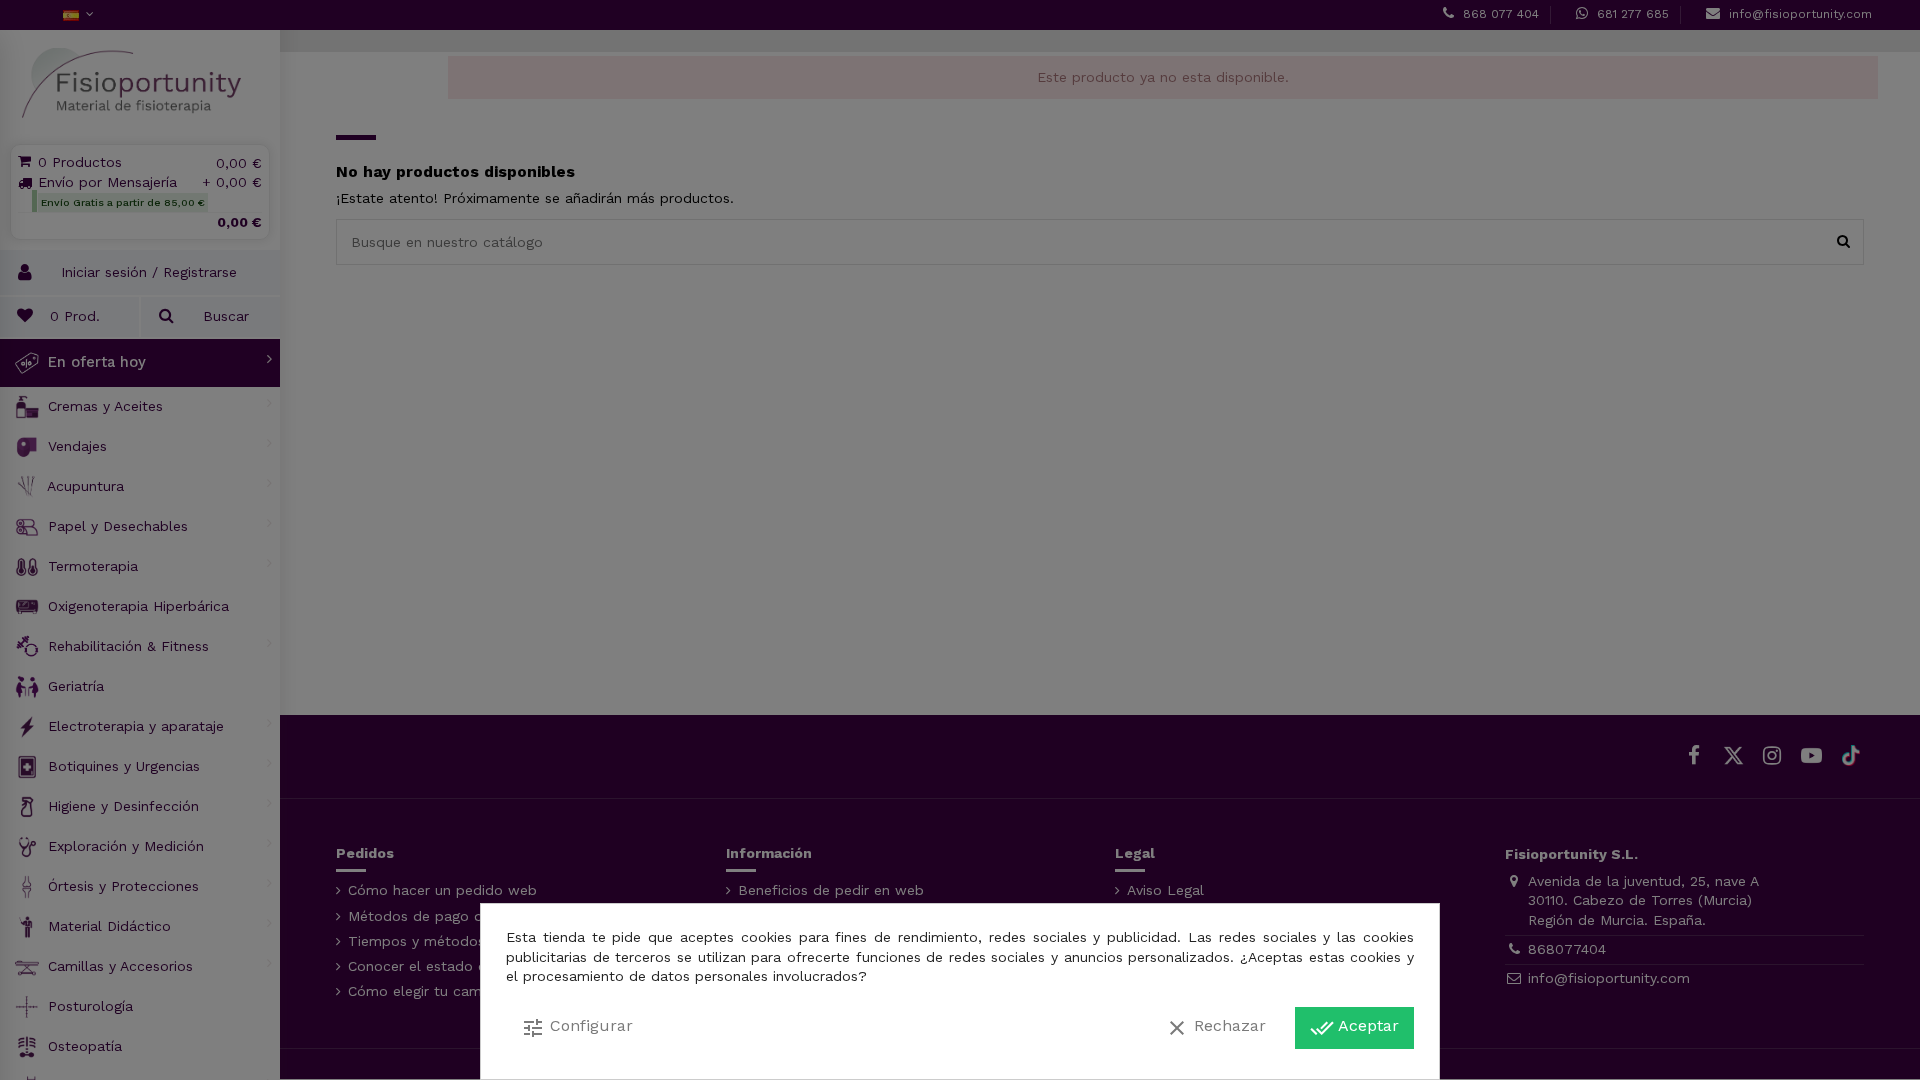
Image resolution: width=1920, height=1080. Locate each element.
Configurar (577, 1028)
